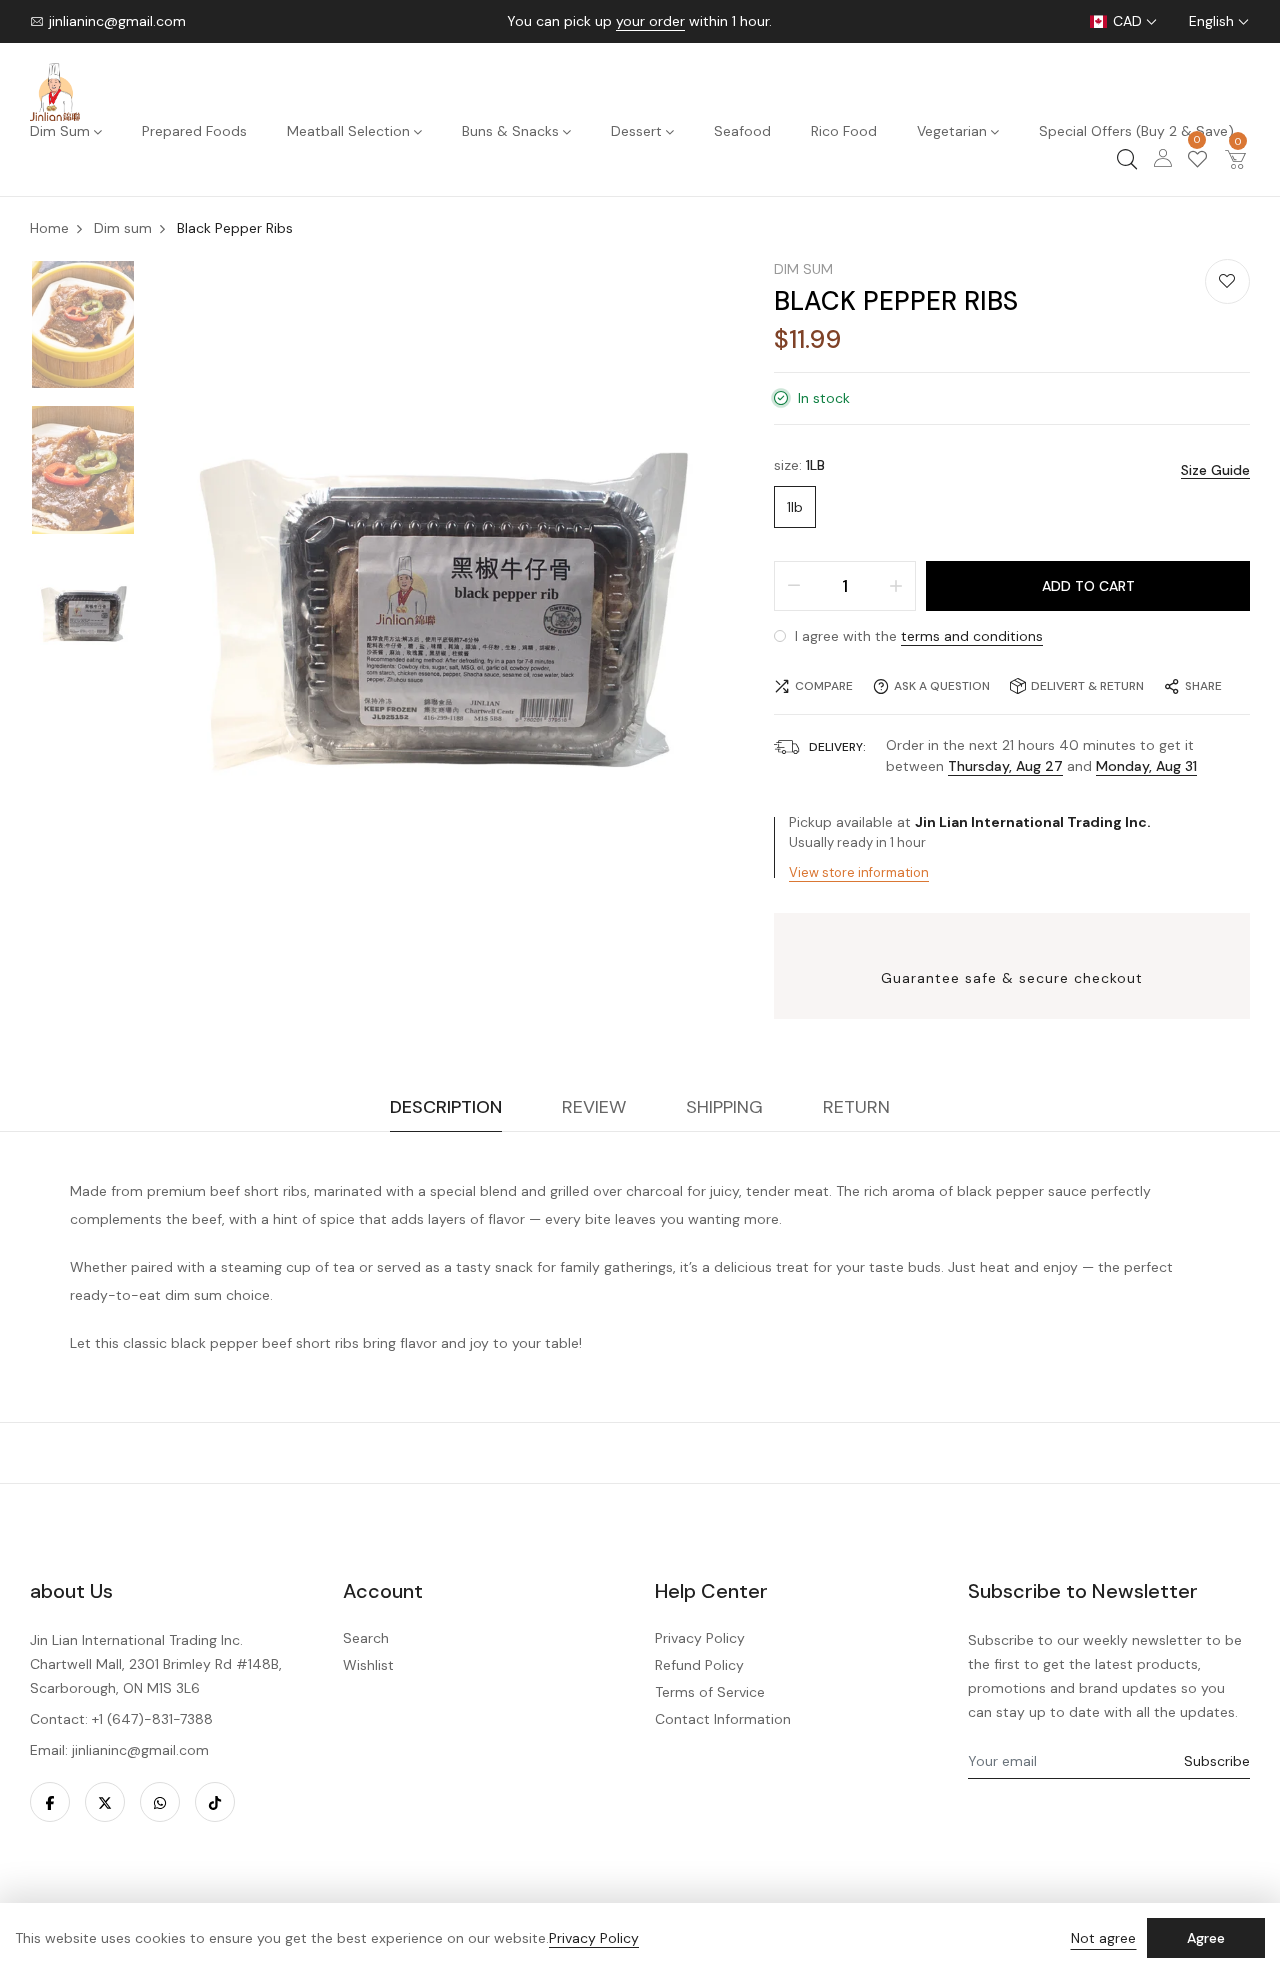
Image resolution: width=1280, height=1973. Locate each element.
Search (366, 1638)
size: (799, 465)
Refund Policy (699, 1665)
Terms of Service (710, 1692)
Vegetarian (952, 131)
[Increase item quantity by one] (896, 586)
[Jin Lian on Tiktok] (215, 1802)
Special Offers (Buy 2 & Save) (1136, 131)
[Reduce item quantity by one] (794, 586)
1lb (795, 507)
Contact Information (723, 1719)
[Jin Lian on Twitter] (105, 1802)
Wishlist (368, 1665)
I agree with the (917, 636)
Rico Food (844, 131)
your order (650, 21)
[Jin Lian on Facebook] (50, 1802)
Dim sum (803, 269)
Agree (1206, 1938)
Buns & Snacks (510, 131)
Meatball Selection (348, 131)
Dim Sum (60, 131)
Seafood (742, 131)
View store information (859, 872)
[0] (1197, 161)
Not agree (1103, 1938)
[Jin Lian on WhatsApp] (160, 1802)
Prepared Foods (194, 131)
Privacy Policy (700, 1638)
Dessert (636, 131)
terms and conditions (972, 636)
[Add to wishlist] (1227, 281)
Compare (824, 686)
